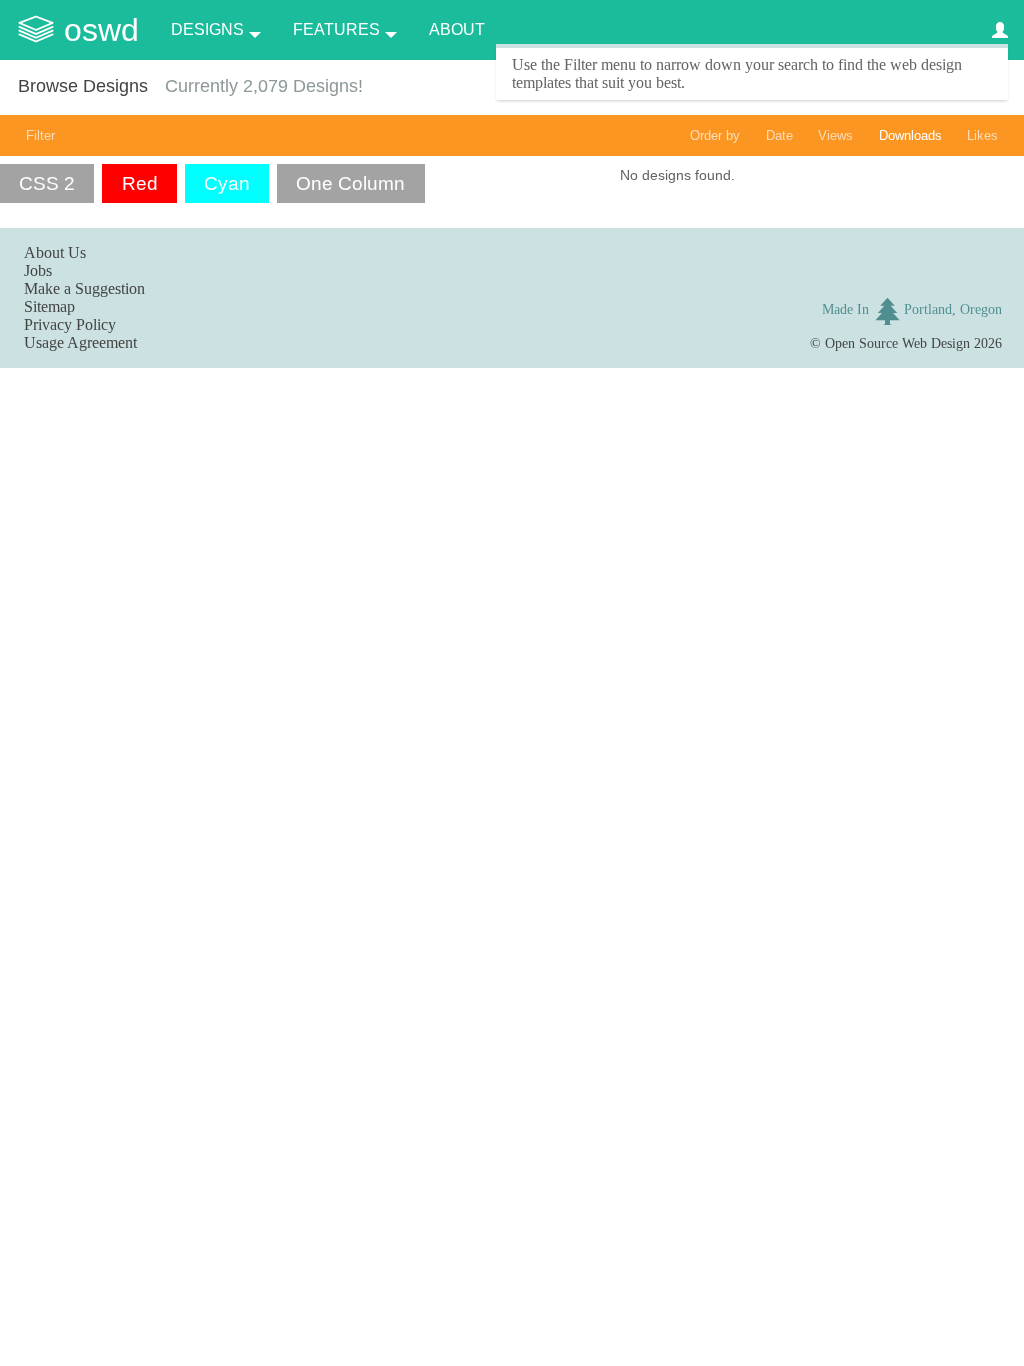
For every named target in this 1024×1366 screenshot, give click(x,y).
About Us (55, 252)
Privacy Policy (70, 324)
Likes (982, 135)
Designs (207, 29)
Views (835, 135)
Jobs (38, 270)
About (457, 29)
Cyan (227, 183)
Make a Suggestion (84, 288)
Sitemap (49, 306)
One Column (350, 183)
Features (336, 29)
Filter (40, 135)
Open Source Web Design (897, 343)
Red (140, 183)
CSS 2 (47, 183)
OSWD (101, 30)
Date (779, 135)
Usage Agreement (80, 342)
